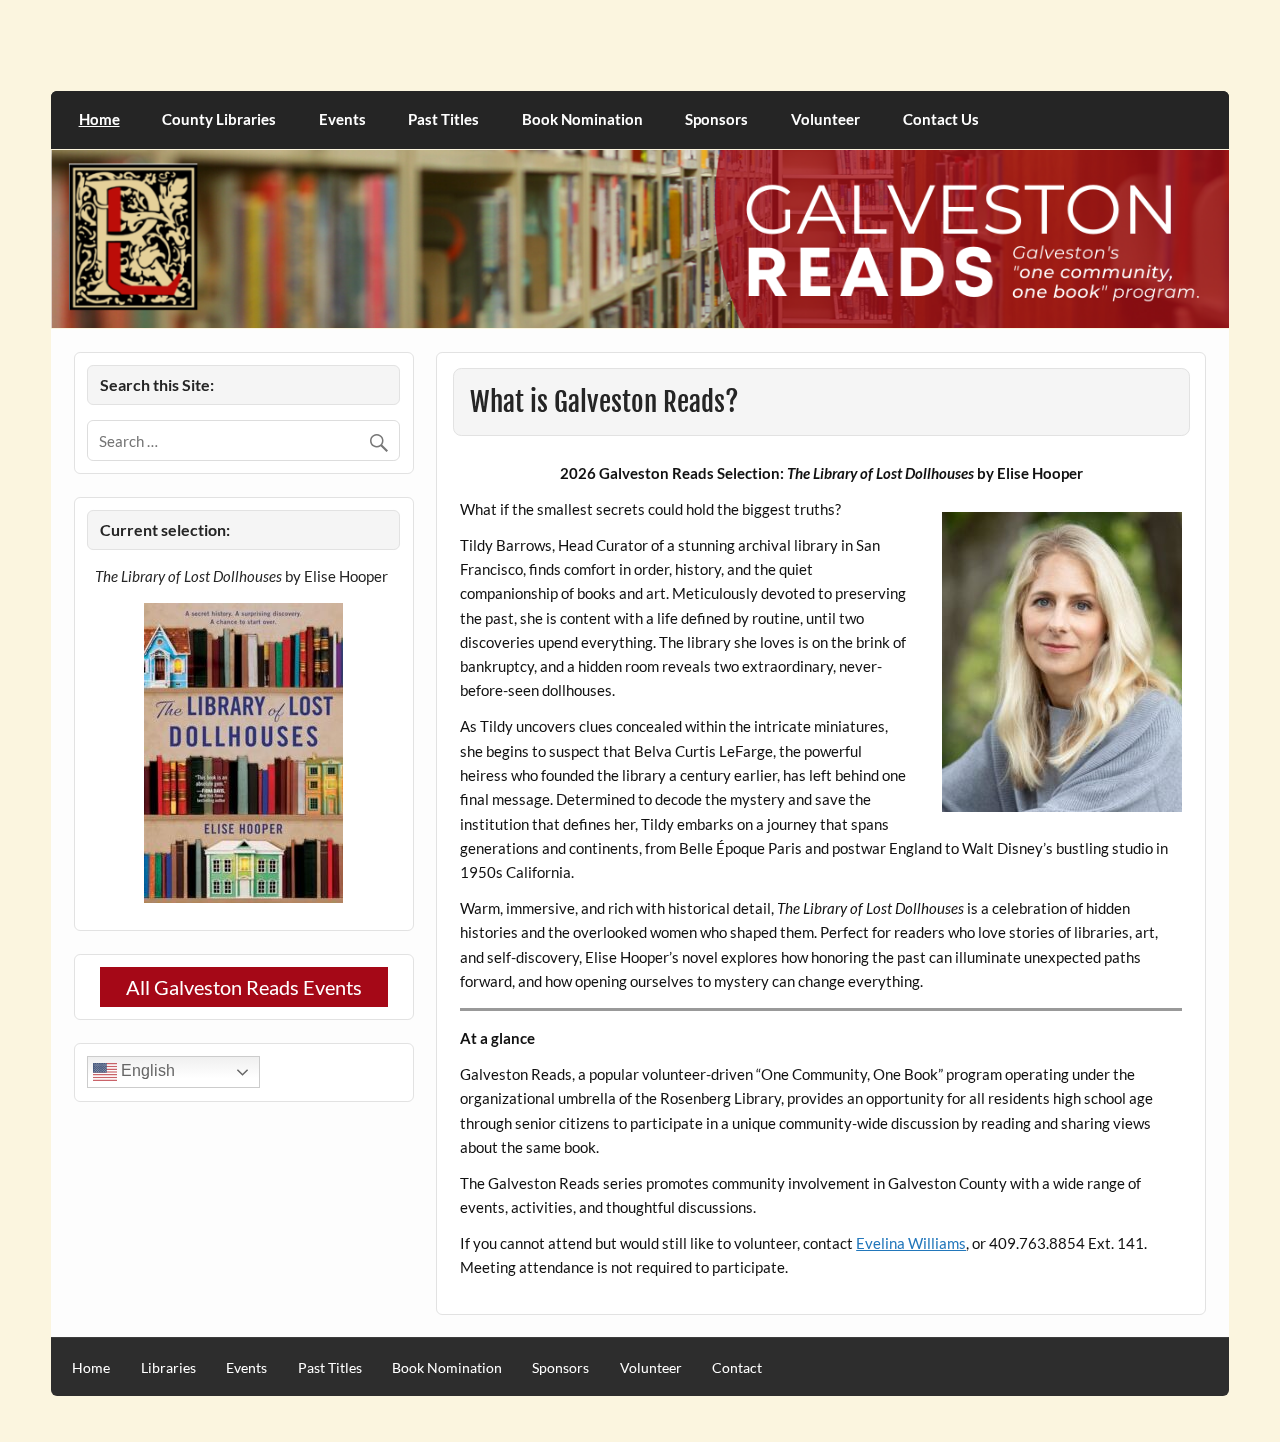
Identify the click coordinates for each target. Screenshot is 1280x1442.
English (146, 1071)
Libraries (168, 1368)
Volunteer (825, 119)
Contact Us (941, 119)
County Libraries (219, 119)
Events (342, 119)
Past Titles (443, 119)
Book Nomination (582, 119)
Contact (737, 1368)
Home (99, 119)
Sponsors (716, 119)
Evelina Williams (911, 1243)
